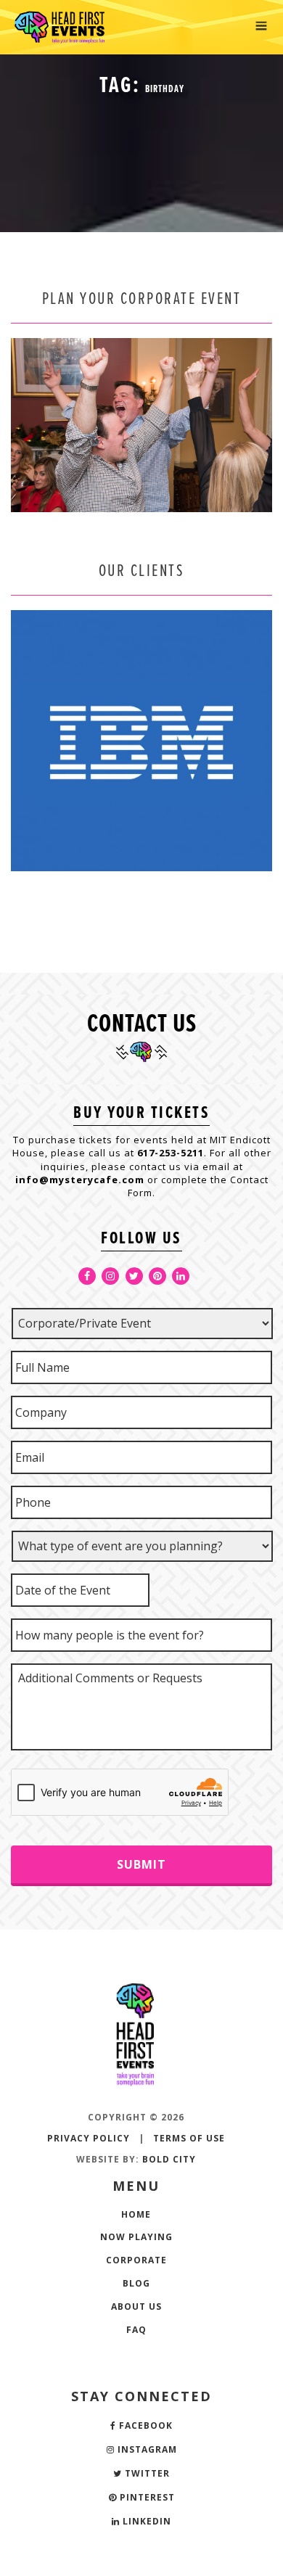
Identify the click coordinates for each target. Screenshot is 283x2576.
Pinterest (146, 2497)
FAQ (136, 2330)
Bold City (169, 2159)
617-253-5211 (171, 1153)
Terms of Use (189, 2138)
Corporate (136, 2260)
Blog (136, 2283)
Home (136, 2214)
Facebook (144, 2425)
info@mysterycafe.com (80, 1180)
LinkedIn (145, 2521)
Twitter (146, 2473)
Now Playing (136, 2237)
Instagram (146, 2449)
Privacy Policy (89, 2138)
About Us (136, 2307)
